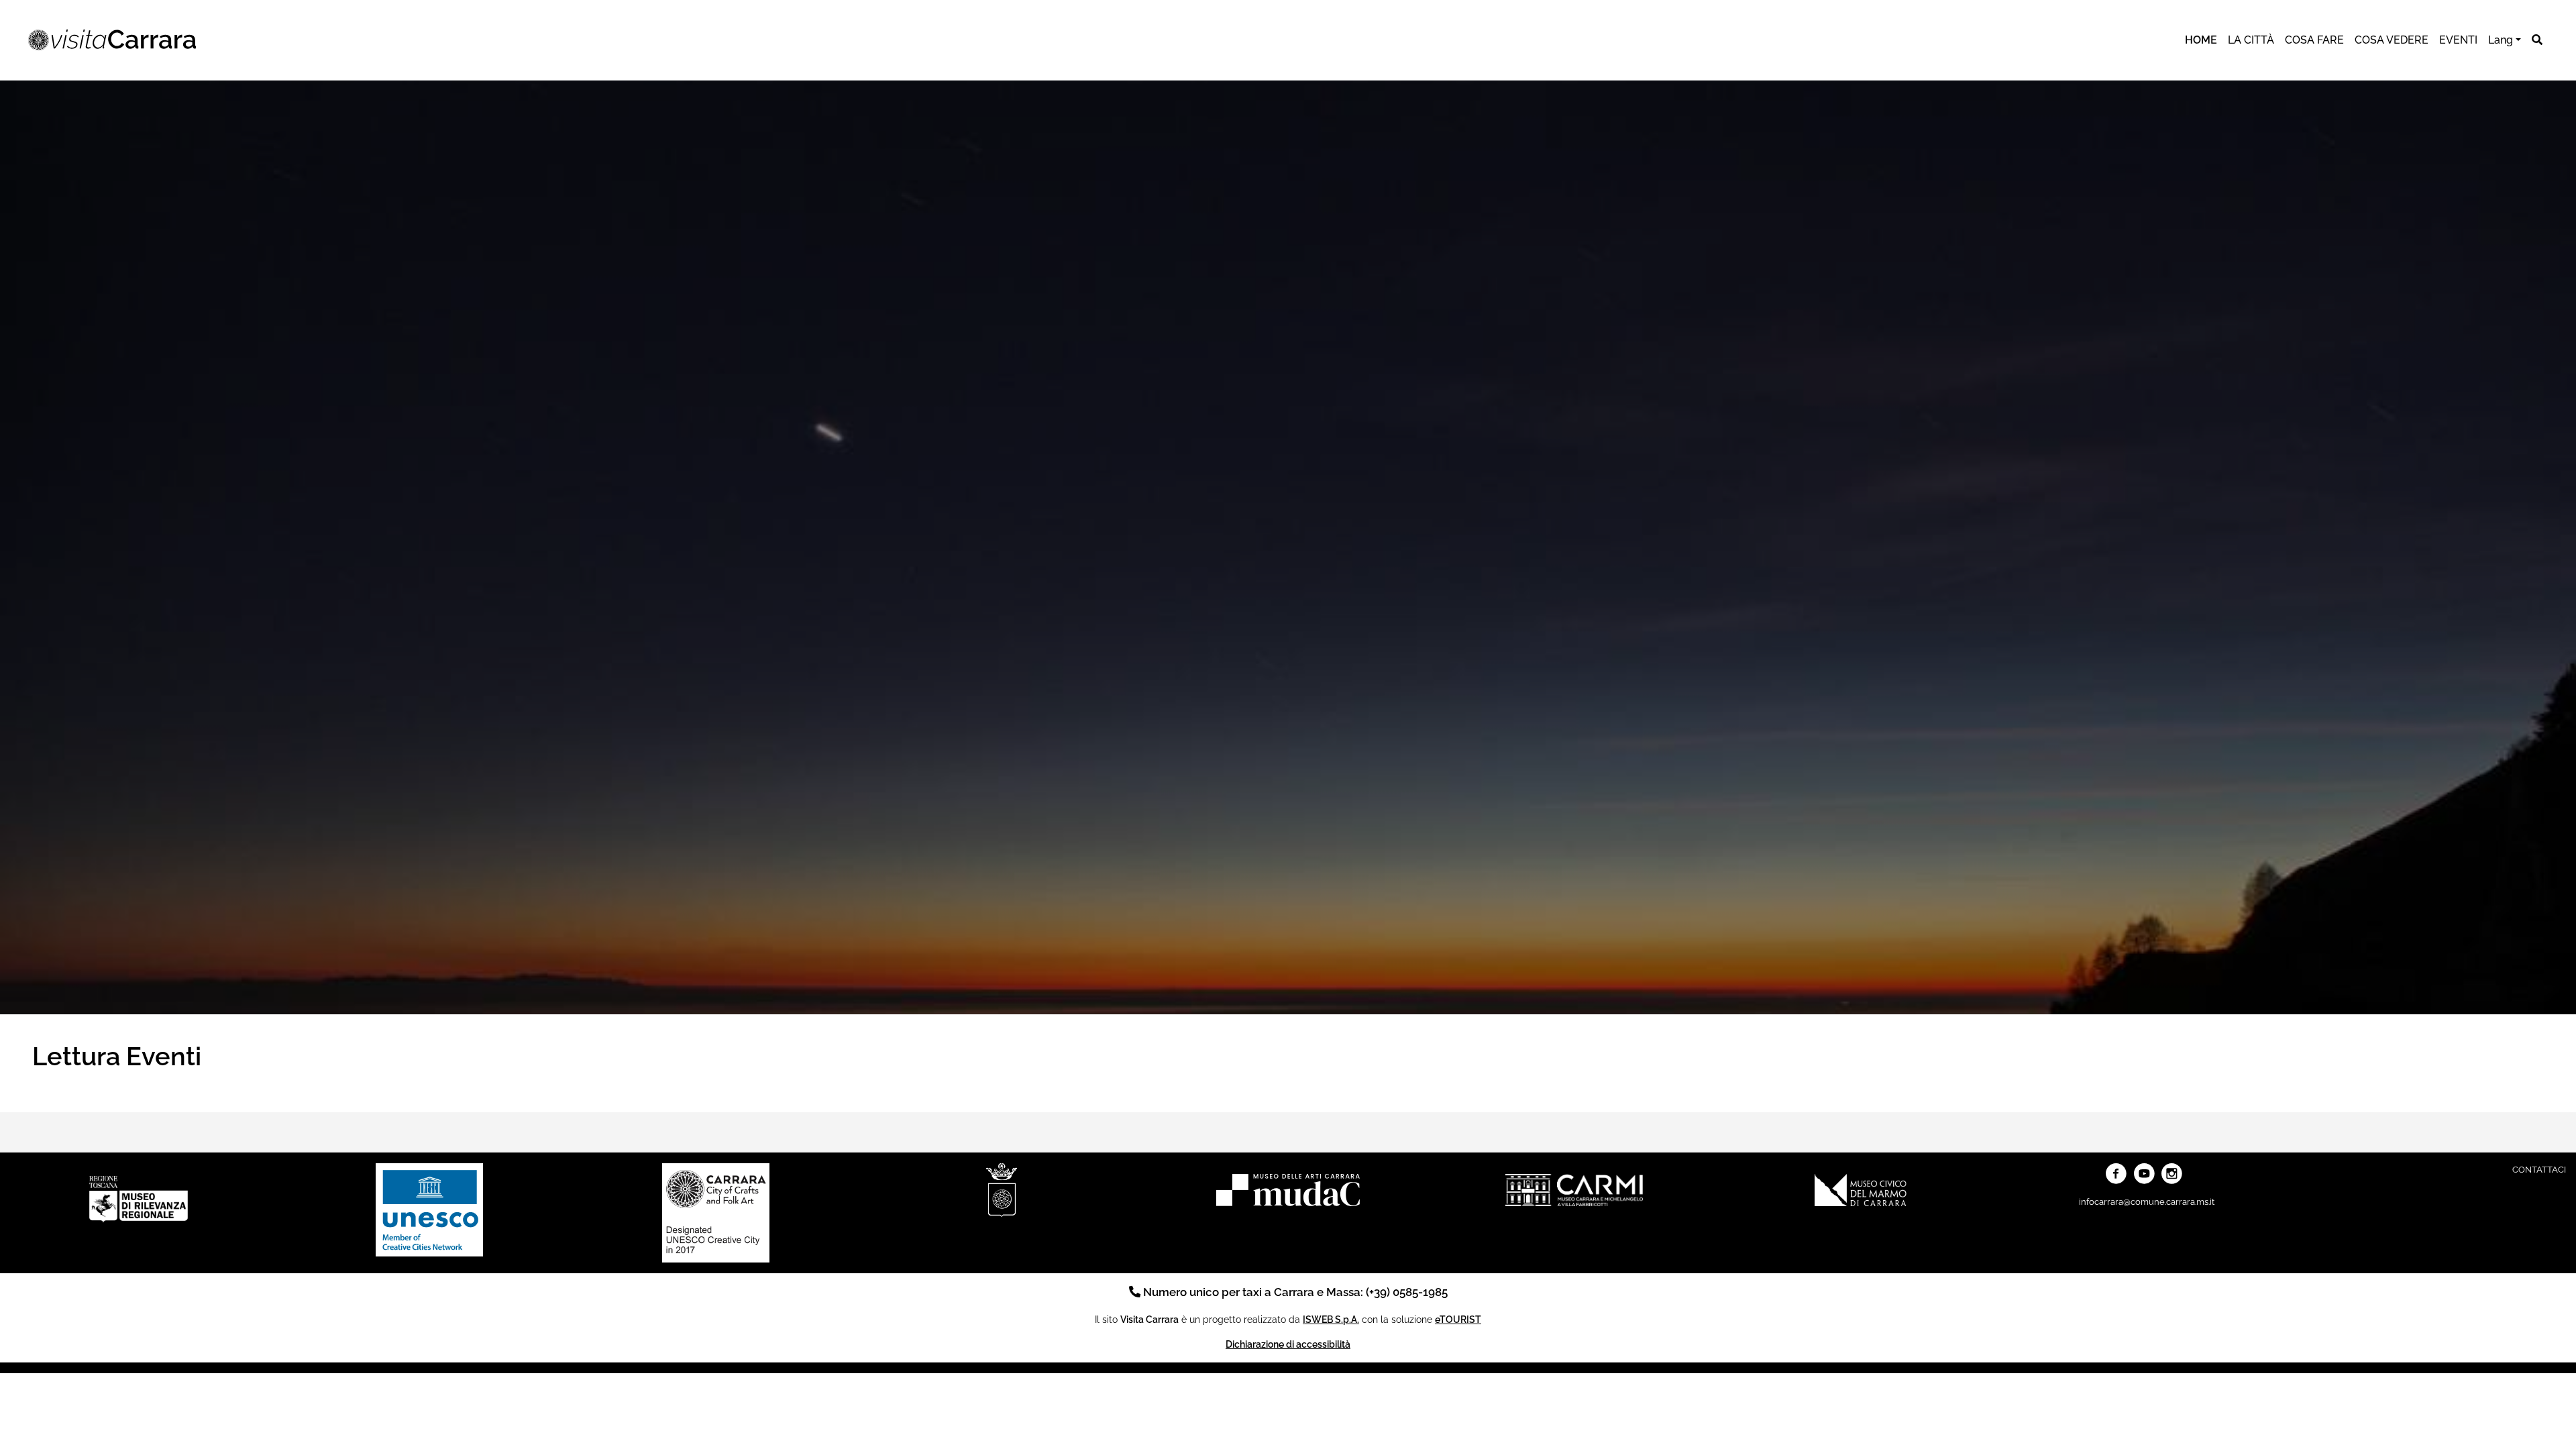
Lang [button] (2501, 40)
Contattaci (2539, 1170)
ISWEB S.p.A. (1331, 1319)
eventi (2458, 40)
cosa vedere (2392, 40)
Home (2201, 40)
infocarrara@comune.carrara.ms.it (2147, 1202)
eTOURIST (1458, 1319)
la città (2251, 40)
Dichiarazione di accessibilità (1288, 1344)
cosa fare (2314, 40)
